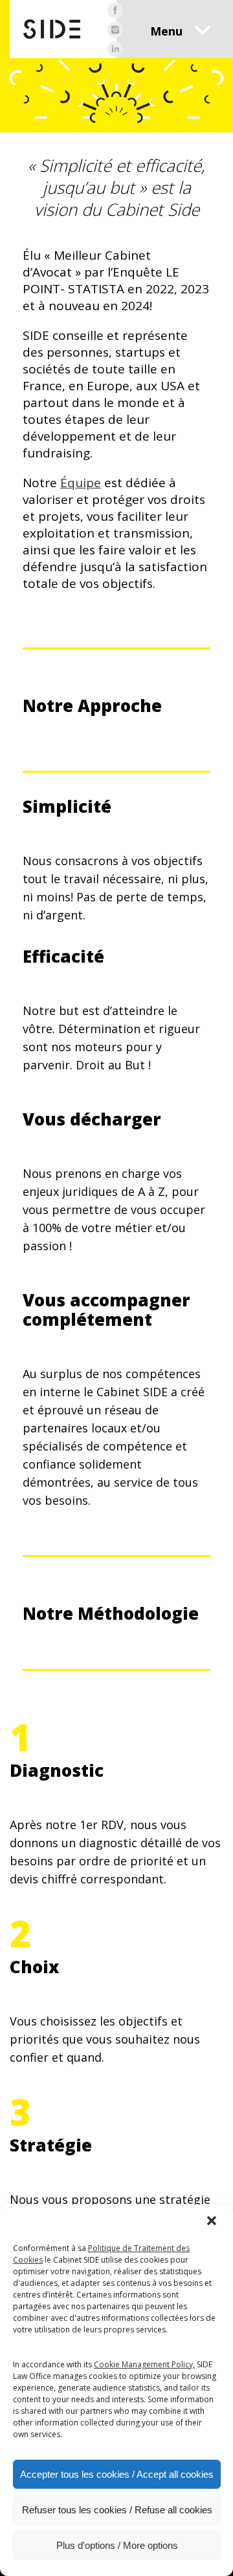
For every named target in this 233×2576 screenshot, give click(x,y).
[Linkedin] (115, 49)
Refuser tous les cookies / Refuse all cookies (117, 2510)
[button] (213, 2222)
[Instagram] (115, 30)
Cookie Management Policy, (144, 2364)
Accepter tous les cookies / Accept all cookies (117, 2474)
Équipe (81, 483)
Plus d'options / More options (117, 2545)
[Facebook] (115, 10)
